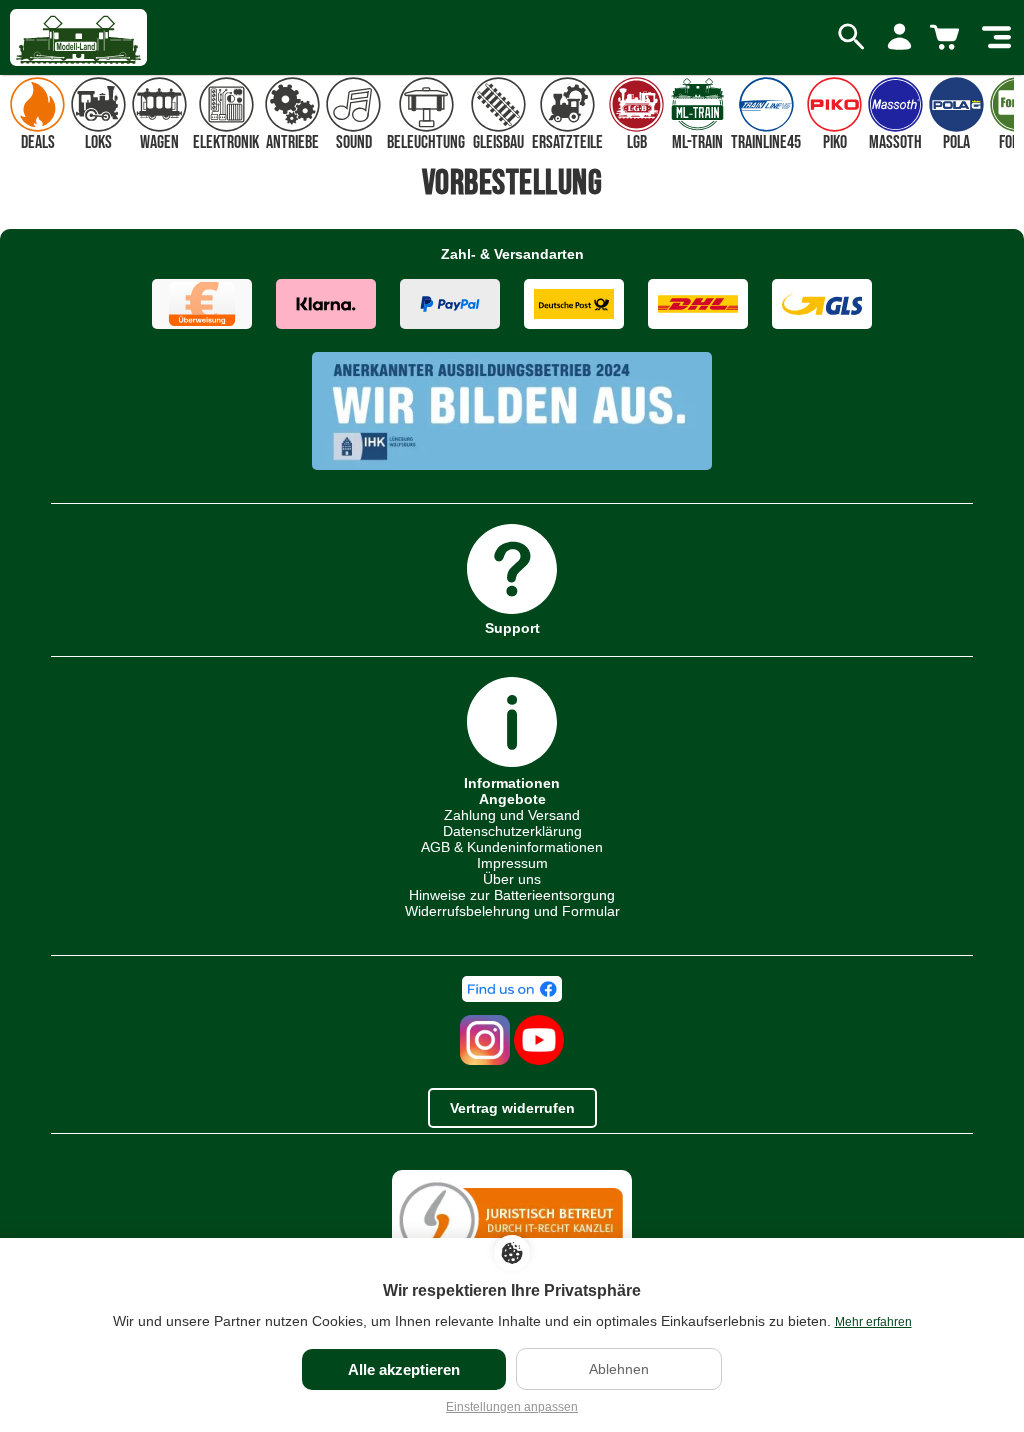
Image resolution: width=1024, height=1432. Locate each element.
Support (512, 627)
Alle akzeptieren (404, 1369)
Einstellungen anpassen (512, 1407)
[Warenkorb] (948, 38)
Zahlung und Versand (512, 815)
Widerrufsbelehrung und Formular (512, 911)
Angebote (512, 799)
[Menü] (996, 38)
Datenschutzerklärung (512, 831)
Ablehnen (619, 1369)
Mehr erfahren (873, 1322)
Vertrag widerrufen (512, 1108)
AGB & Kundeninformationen (512, 847)
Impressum (512, 863)
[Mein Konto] (899, 38)
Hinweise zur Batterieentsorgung (512, 895)
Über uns (512, 879)
